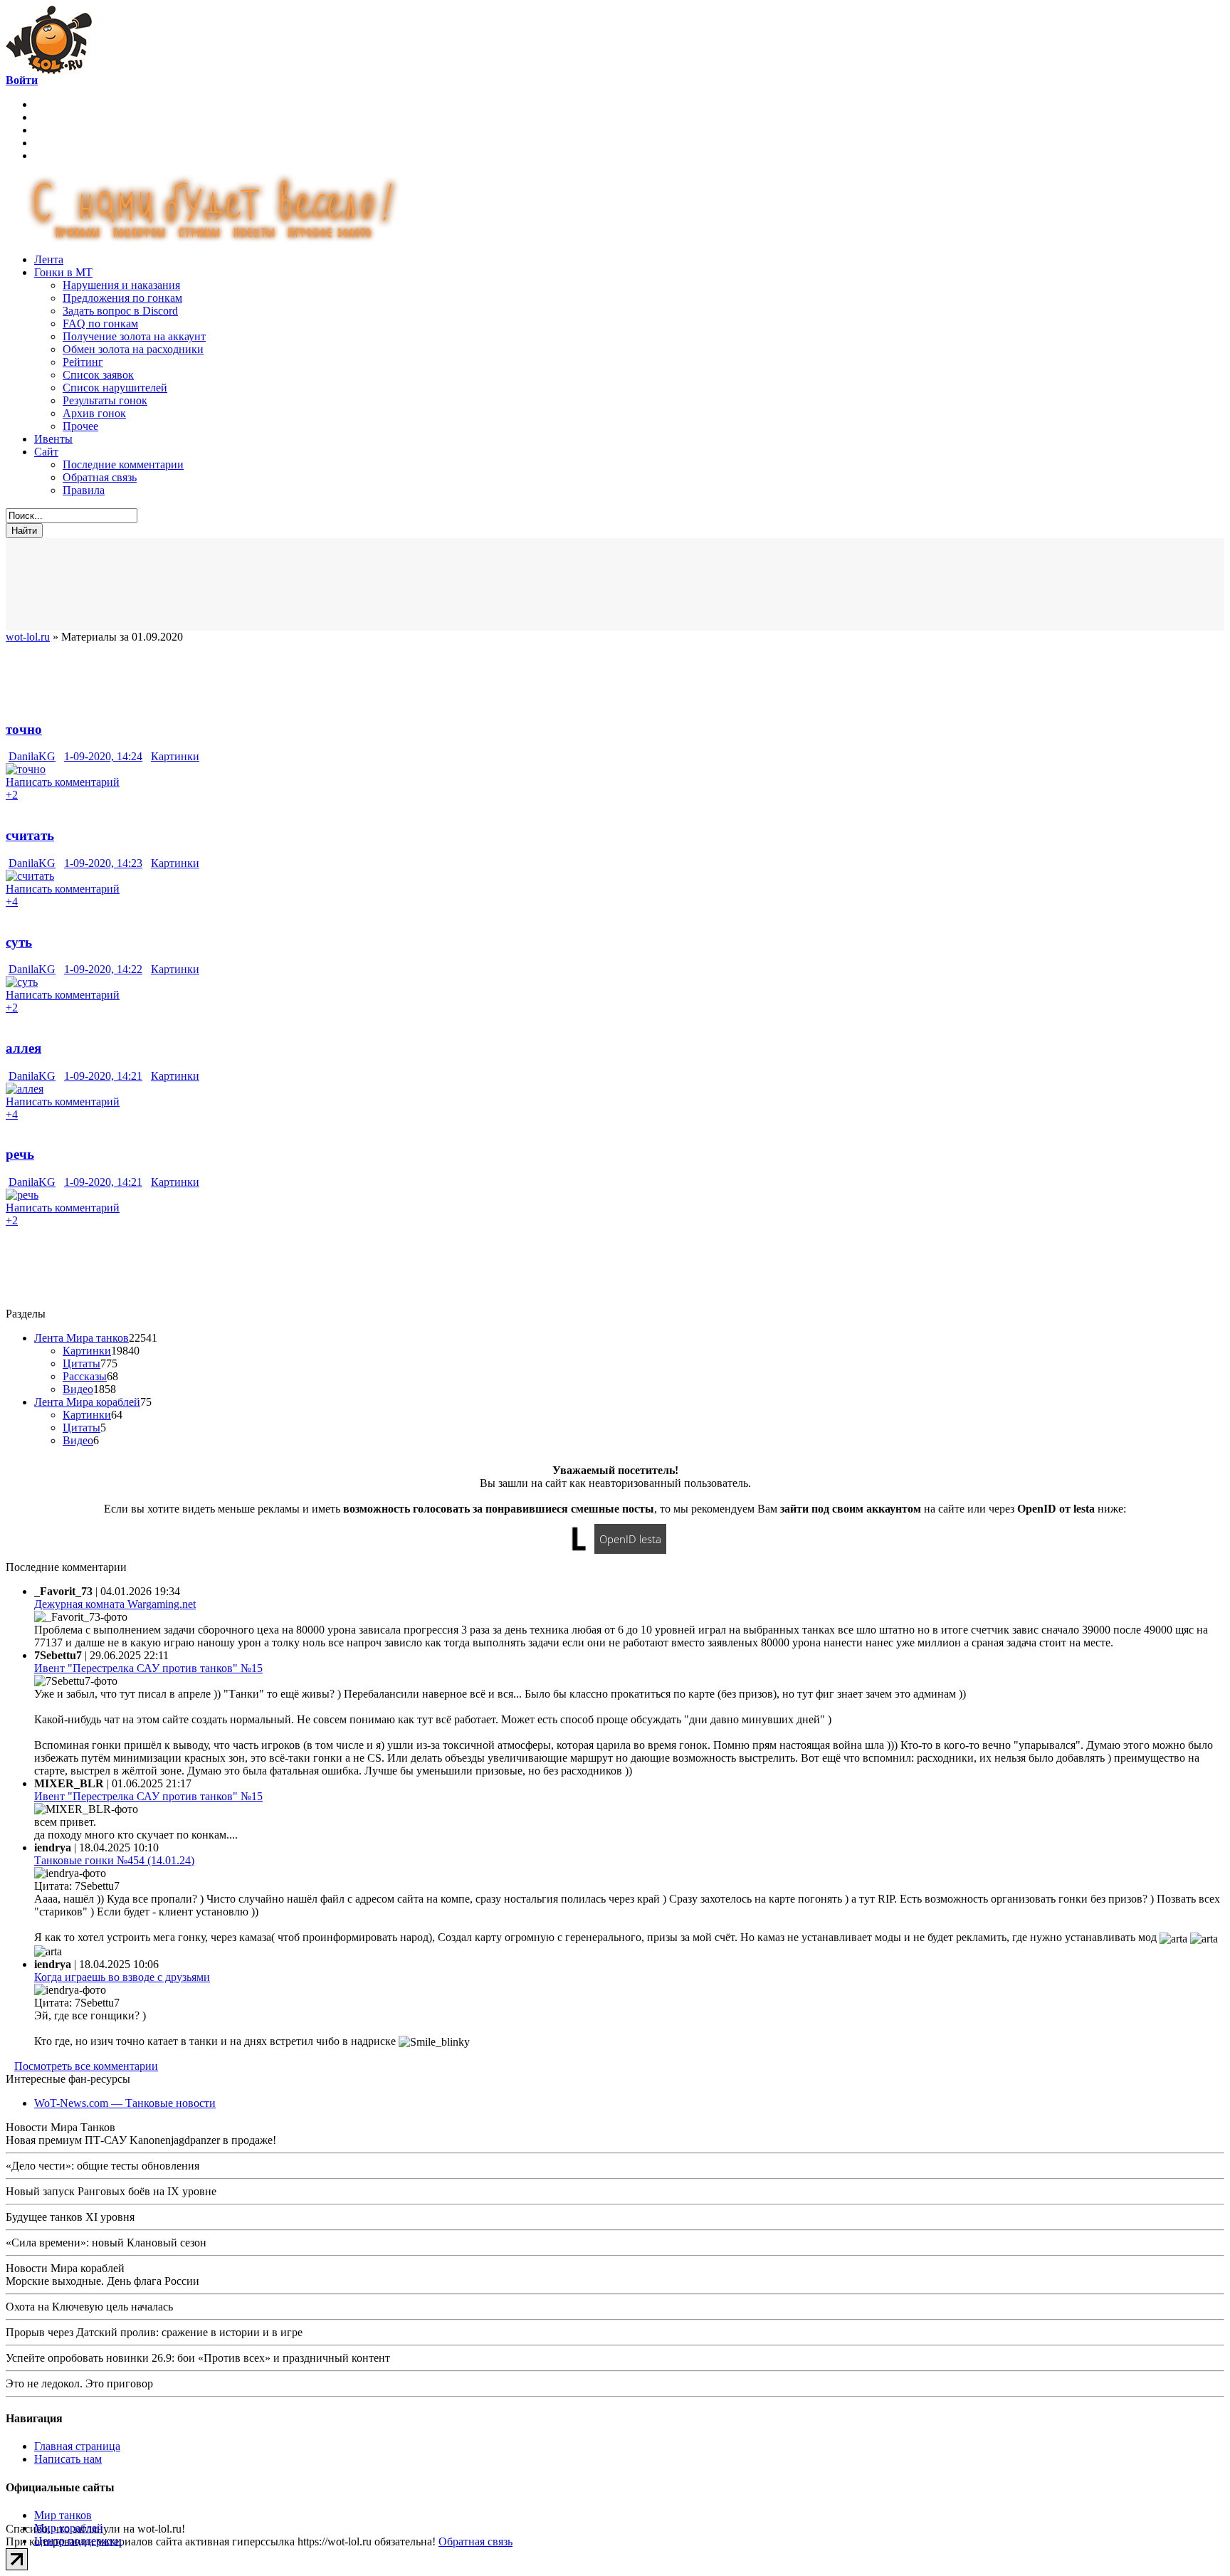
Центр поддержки (78, 2541)
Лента (49, 259)
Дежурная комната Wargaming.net (115, 1604)
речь (20, 1154)
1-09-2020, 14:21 (103, 1076)
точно (24, 729)
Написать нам (68, 2459)
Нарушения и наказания (121, 285)
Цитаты (82, 1363)
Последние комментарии (123, 464)
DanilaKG (32, 756)
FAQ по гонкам (100, 324)
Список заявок (98, 375)
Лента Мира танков (82, 1338)
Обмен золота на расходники (133, 349)
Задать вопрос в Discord (120, 311)
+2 (12, 795)
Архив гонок (94, 413)
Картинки (175, 756)
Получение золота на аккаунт (134, 336)
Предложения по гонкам (122, 298)
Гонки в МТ (63, 272)
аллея (23, 1048)
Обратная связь (100, 477)
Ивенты (53, 439)
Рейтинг (83, 362)
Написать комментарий (63, 782)
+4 (12, 901)
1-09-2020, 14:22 (103, 969)
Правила (84, 490)
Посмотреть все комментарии (86, 2066)
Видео (78, 1389)
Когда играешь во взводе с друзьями (122, 1977)
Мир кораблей (69, 2528)
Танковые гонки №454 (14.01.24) (114, 1860)
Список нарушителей (115, 388)
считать (30, 835)
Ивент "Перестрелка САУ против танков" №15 (148, 1668)
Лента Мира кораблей (87, 1402)
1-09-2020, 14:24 (103, 756)
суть (19, 942)
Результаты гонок (105, 400)
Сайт (46, 452)
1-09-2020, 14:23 (103, 863)
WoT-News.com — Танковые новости (125, 2103)
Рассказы (85, 1376)
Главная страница (77, 2446)
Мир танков (63, 2515)
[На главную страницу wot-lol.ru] (49, 70)
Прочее (80, 426)
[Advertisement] (354, 584)
